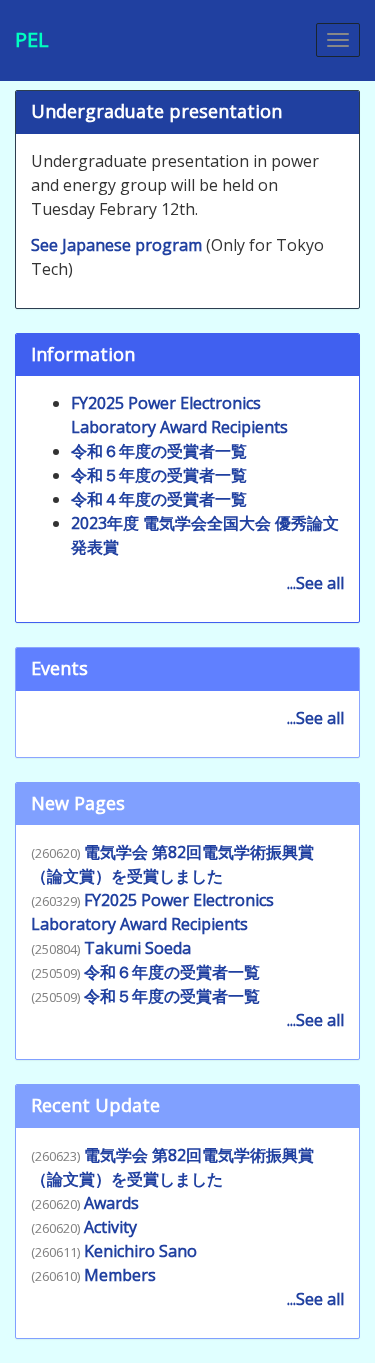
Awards (111, 1203)
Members (120, 1275)
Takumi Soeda (137, 948)
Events (59, 668)
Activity (110, 1227)
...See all (315, 583)
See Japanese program (116, 245)
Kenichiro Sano (140, 1251)
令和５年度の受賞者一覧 (159, 475)
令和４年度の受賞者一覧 (159, 499)
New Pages (78, 803)
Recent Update (95, 1105)
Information (83, 354)
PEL (32, 39)
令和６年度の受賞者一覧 (159, 451)
